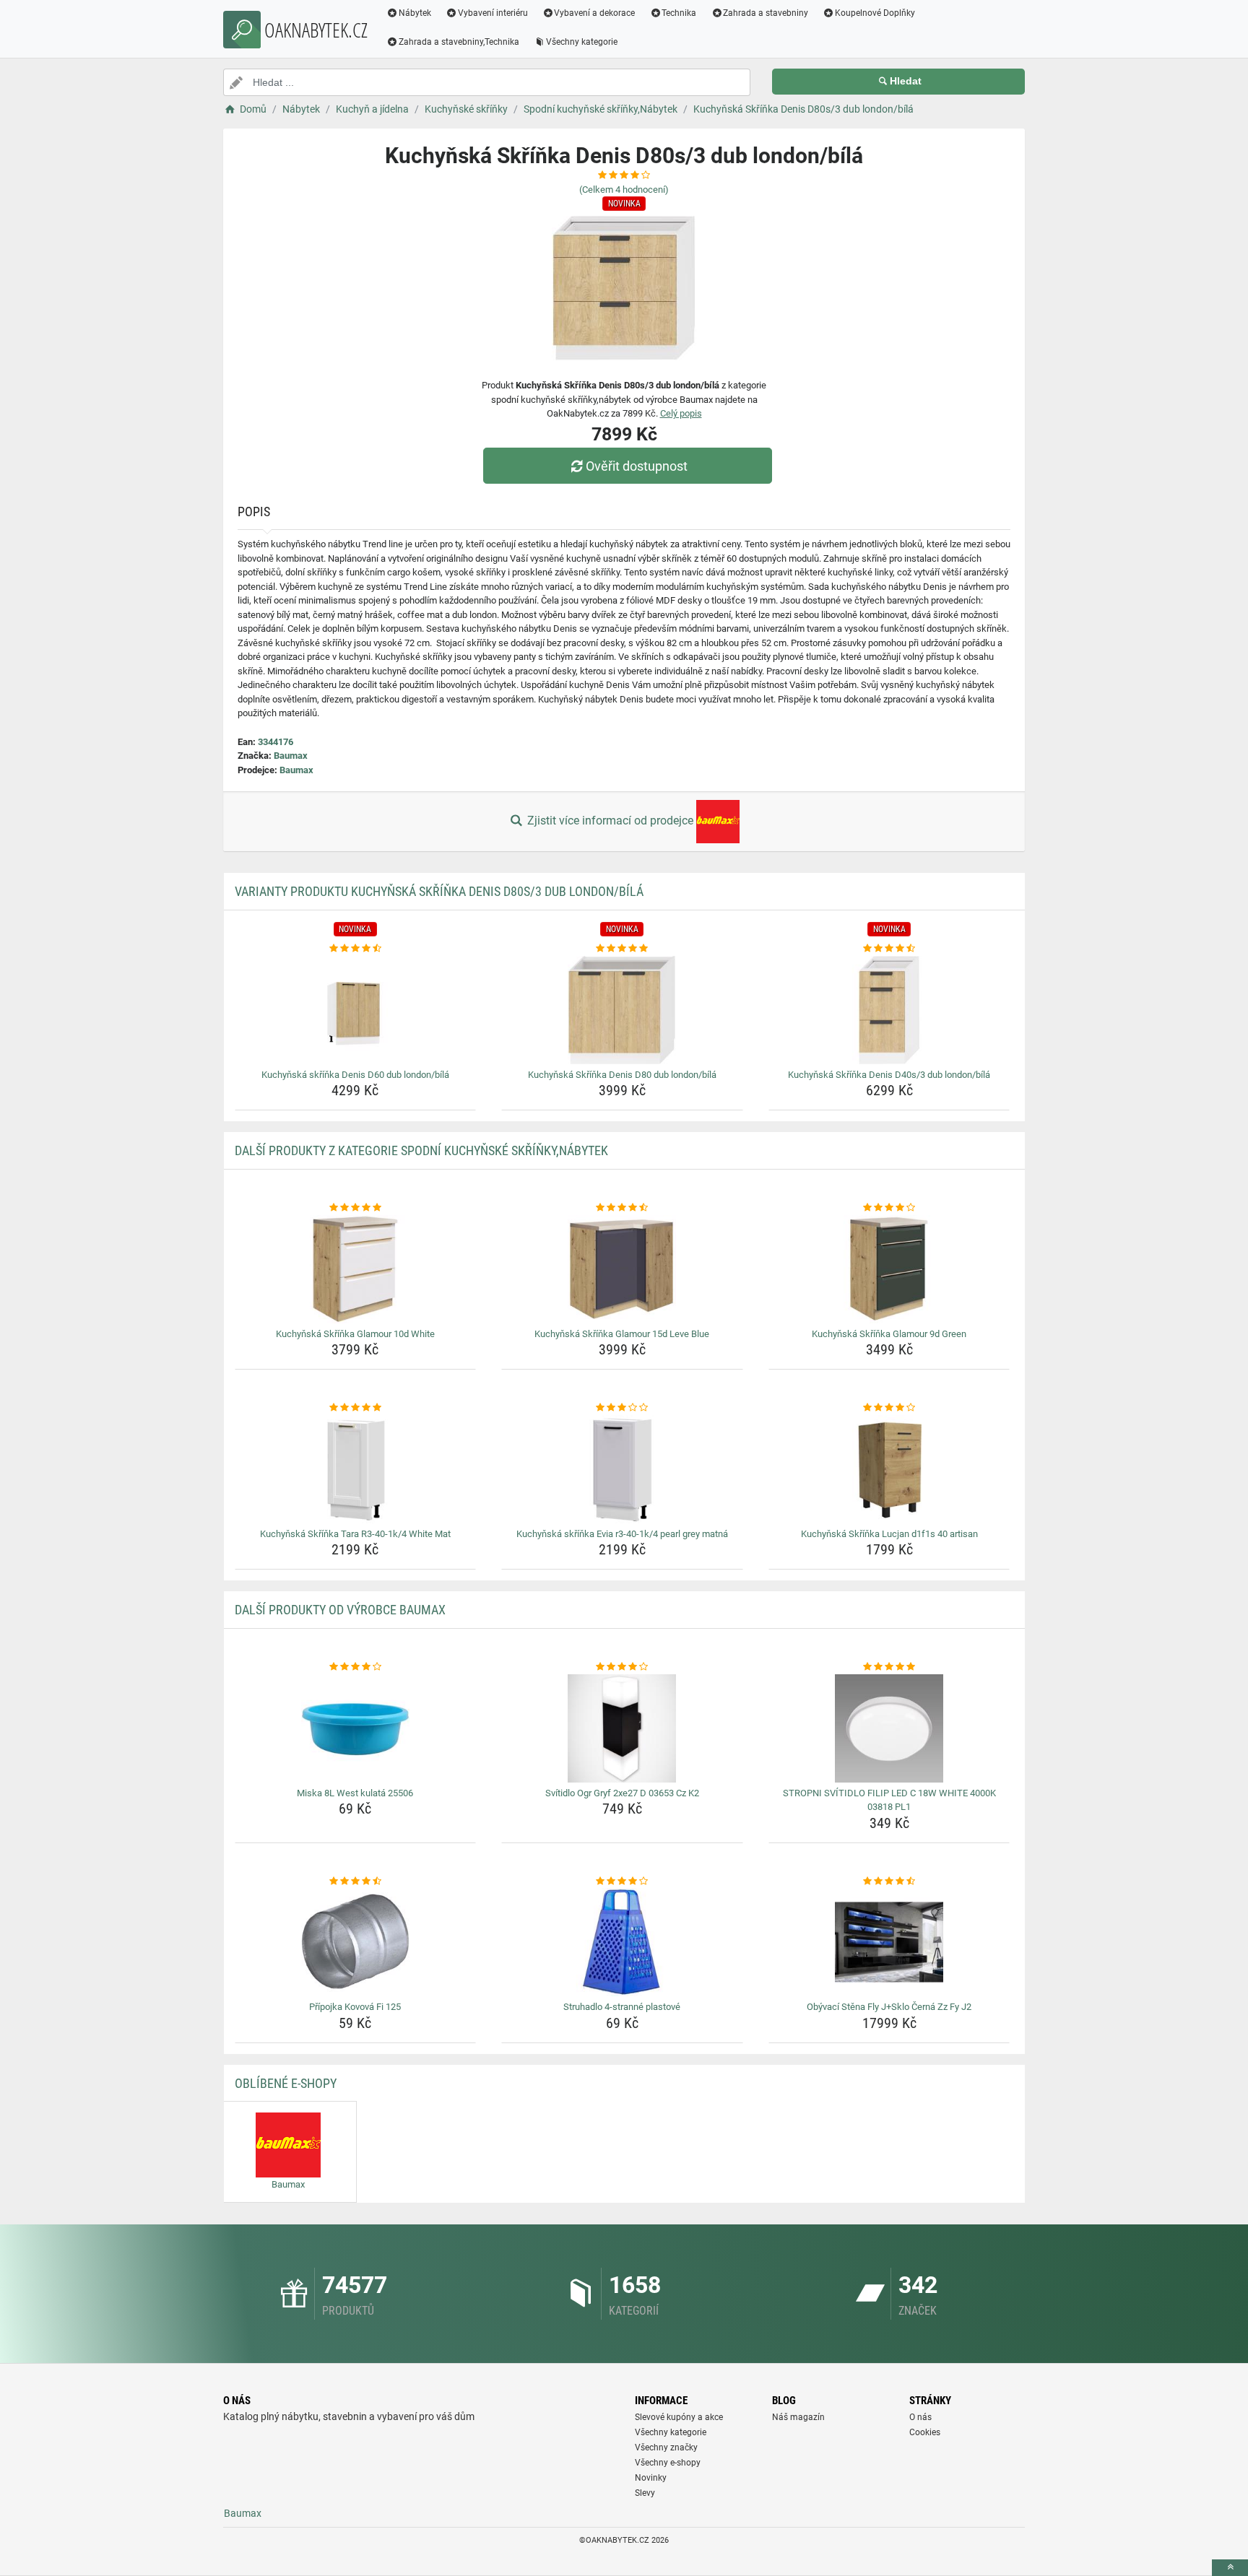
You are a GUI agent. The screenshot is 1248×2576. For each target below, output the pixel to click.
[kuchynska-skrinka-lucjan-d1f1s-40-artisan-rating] (889, 1408)
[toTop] (1230, 2568)
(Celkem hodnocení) (624, 190)
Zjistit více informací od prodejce (610, 821)
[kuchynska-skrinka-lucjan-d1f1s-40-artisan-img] (889, 1469)
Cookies (925, 2432)
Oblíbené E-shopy (286, 2083)
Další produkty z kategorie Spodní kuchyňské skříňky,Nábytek (421, 1150)
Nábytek (415, 13)
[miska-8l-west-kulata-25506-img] (356, 1728)
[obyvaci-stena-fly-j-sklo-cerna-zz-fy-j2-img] (889, 1942)
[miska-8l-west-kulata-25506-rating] (356, 1667)
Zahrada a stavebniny (766, 13)
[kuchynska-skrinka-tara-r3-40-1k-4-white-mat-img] (356, 1469)
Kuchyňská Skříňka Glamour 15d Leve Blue (622, 1334)
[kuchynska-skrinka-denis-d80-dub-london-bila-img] (622, 1010)
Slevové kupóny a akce (679, 2417)
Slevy (645, 2493)
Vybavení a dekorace (594, 13)
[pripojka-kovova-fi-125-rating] (356, 1881)
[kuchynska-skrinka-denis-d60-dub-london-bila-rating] (356, 949)
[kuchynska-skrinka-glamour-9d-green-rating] (889, 1208)
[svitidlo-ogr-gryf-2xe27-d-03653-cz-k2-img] (622, 1728)
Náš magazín (798, 2417)
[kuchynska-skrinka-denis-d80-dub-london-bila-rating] (622, 949)
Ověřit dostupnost (637, 466)
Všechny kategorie (582, 42)
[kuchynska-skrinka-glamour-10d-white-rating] (356, 1208)
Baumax (291, 756)
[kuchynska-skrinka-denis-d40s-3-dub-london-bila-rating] (889, 949)
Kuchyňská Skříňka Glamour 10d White (355, 1334)
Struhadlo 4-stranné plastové (622, 2007)
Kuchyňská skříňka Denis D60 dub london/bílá (355, 1075)
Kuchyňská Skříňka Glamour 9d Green (889, 1334)
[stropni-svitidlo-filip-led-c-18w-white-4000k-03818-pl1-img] (889, 1728)
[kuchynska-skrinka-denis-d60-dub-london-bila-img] (356, 1010)
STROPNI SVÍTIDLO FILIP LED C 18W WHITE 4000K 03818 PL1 (889, 1800)
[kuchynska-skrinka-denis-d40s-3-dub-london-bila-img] (889, 1010)
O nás (920, 2417)
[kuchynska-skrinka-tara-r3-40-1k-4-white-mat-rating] (356, 1408)
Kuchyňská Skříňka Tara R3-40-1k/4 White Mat (355, 1534)
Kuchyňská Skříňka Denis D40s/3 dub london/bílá (889, 1075)
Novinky (651, 2478)
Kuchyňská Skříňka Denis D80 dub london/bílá (622, 1075)
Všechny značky (666, 2447)
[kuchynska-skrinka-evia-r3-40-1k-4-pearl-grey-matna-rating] (622, 1408)
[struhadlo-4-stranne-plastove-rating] (622, 1881)
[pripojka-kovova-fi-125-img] (356, 1942)
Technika (679, 13)
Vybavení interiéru (493, 13)
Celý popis (681, 413)
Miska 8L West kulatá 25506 (355, 1793)
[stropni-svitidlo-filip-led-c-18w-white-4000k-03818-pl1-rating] (889, 1667)
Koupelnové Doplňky (875, 13)
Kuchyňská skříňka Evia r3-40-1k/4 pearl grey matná (622, 1534)
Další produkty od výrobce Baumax (340, 1610)
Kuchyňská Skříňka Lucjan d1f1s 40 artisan (889, 1534)
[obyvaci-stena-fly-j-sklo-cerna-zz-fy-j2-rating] (889, 1881)
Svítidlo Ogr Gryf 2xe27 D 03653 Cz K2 (622, 1793)
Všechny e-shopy (668, 2463)
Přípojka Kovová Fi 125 (355, 2007)
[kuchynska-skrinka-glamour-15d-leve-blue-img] (622, 1269)
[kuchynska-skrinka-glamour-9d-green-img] (889, 1269)
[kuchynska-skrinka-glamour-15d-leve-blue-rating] (622, 1208)
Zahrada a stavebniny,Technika (459, 42)
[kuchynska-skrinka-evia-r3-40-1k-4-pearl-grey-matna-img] (622, 1469)
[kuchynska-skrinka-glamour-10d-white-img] (356, 1269)
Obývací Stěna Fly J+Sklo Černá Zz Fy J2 (889, 2007)
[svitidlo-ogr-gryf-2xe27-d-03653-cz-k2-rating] (622, 1667)
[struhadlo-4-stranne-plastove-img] (622, 1942)
